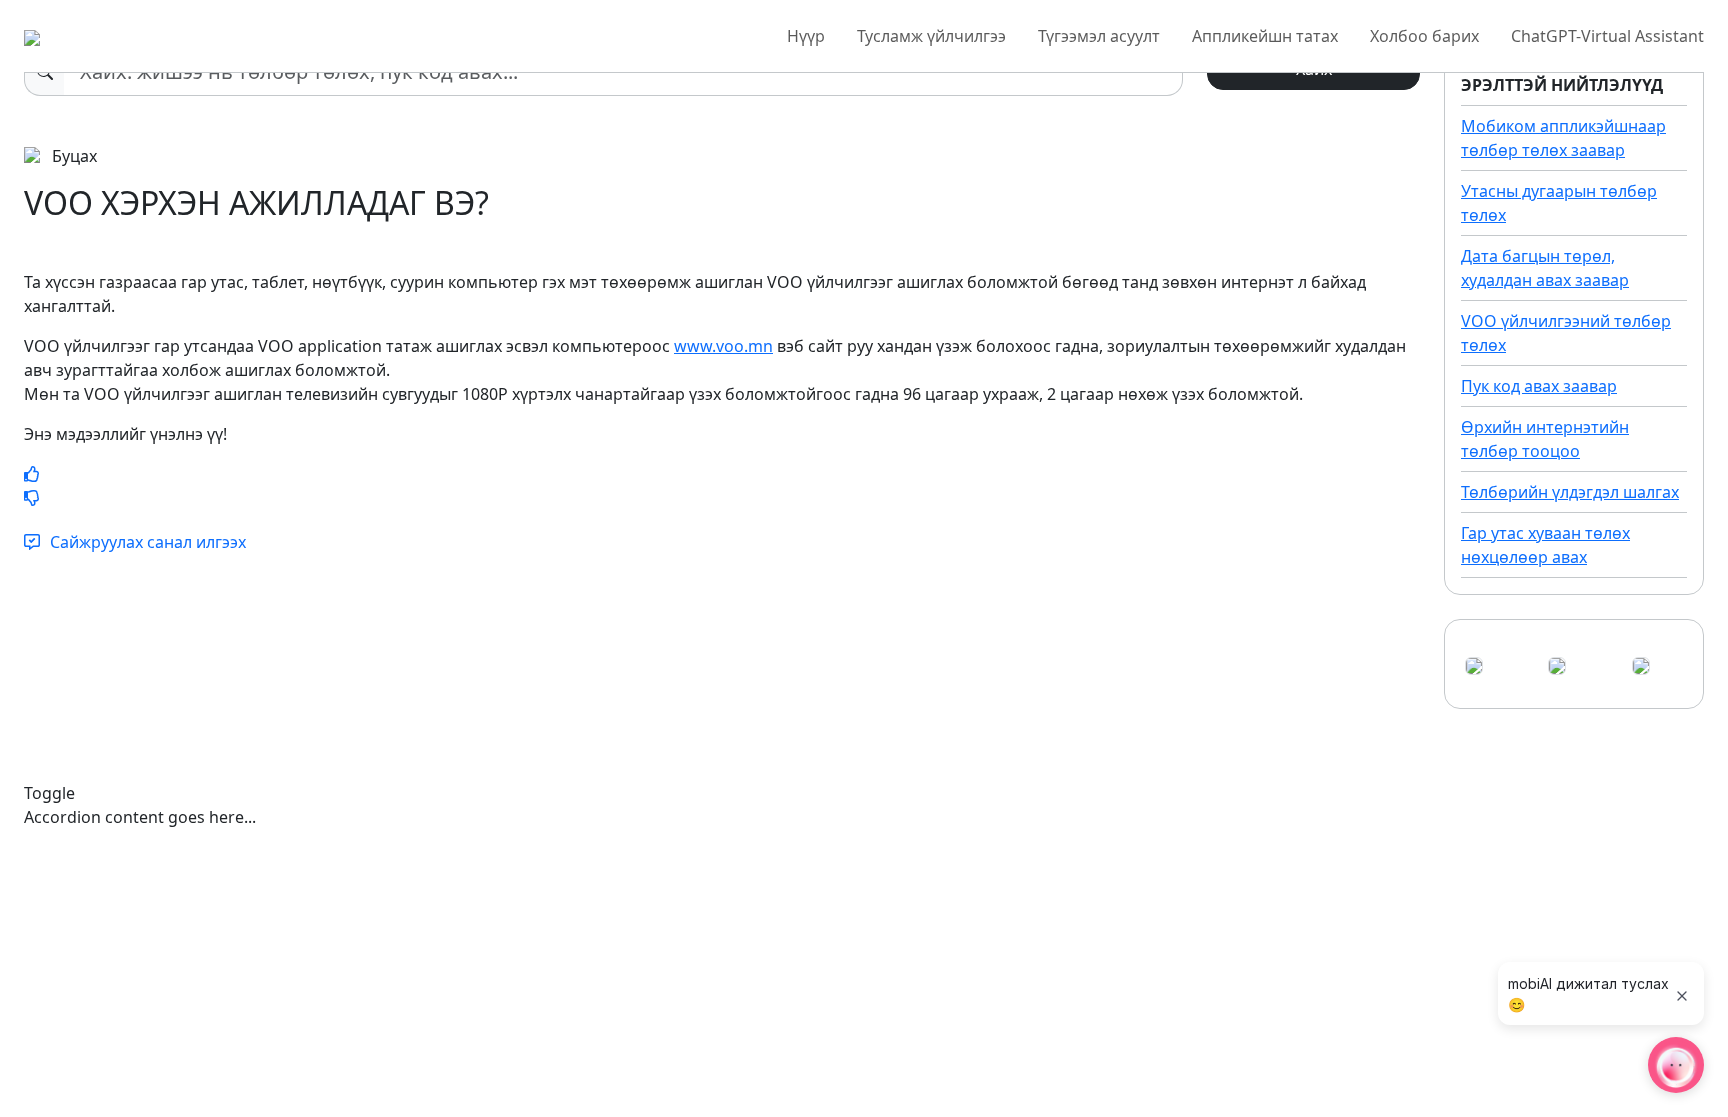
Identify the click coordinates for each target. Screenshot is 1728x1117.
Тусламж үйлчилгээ (931, 36)
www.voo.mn (723, 346)
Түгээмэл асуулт (1099, 36)
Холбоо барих (1424, 36)
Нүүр (806, 36)
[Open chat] (1676, 1065)
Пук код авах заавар (1539, 386)
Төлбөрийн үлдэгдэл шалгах (1570, 492)
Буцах (72, 156)
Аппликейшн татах (1265, 36)
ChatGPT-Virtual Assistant (1607, 36)
